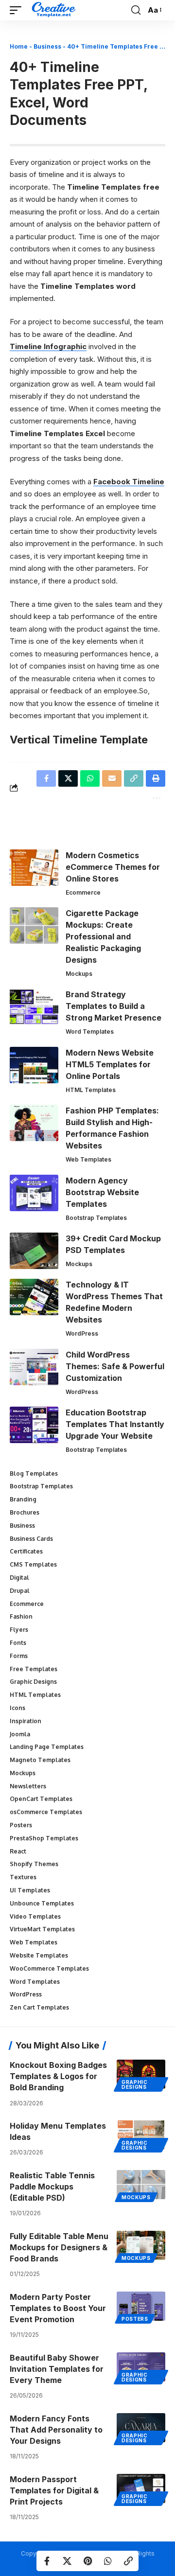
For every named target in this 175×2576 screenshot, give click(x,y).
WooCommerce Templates (49, 1968)
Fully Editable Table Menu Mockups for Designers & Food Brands (59, 2247)
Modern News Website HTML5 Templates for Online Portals (110, 1064)
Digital (19, 1578)
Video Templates (35, 1916)
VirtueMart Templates (42, 1929)
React (18, 1851)
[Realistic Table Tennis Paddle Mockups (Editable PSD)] (141, 2185)
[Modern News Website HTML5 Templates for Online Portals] (34, 1065)
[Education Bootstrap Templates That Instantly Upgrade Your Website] (34, 1425)
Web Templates (88, 1159)
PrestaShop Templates (44, 1838)
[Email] (112, 778)
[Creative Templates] (55, 10)
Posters (21, 1825)
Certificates (26, 1551)
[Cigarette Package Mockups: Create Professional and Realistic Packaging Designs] (34, 926)
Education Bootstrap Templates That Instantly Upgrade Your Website (115, 1424)
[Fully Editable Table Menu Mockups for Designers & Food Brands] (141, 2245)
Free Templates (34, 1669)
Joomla (20, 1734)
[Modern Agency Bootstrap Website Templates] (34, 1193)
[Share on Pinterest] (87, 2561)
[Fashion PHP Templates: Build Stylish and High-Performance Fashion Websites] (34, 1123)
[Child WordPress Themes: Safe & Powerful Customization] (34, 1367)
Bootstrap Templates (96, 1218)
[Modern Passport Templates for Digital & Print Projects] (141, 2488)
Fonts (18, 1643)
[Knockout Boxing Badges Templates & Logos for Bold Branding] (141, 2074)
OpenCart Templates (41, 1799)
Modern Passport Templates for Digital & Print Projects (54, 2490)
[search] (136, 10)
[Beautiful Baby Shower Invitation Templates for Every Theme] (141, 2367)
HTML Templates (91, 1090)
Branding (23, 1499)
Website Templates (39, 1955)
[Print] (156, 778)
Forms (19, 1656)
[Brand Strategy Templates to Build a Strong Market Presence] (34, 1007)
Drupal (20, 1591)
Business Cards (31, 1539)
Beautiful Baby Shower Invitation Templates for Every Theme (57, 2369)
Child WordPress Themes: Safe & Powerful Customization (115, 1366)
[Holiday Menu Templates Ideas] (141, 2135)
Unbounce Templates (42, 1903)
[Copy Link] (128, 2561)
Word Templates (90, 1032)
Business (47, 46)
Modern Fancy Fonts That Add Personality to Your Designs (56, 2430)
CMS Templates (33, 1564)
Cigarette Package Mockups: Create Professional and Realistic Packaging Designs (103, 936)
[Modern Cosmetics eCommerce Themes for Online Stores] (34, 868)
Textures (23, 1877)
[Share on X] (67, 2561)
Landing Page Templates (47, 1747)
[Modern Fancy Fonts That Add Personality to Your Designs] (141, 2428)
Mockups (79, 974)
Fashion (21, 1616)
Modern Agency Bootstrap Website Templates (102, 1192)
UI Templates (30, 1890)
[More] (156, 797)
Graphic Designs (33, 1682)
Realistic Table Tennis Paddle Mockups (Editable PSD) (52, 2187)
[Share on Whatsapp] (108, 2561)
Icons (17, 1708)
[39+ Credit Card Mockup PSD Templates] (34, 1251)
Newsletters (28, 1786)
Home (19, 46)
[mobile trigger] (18, 10)
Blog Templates (34, 1473)
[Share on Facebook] (47, 2561)
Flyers (19, 1630)
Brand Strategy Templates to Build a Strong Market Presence (114, 1006)
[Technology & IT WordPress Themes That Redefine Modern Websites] (34, 1297)
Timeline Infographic (48, 346)
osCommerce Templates (46, 1812)
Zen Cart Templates (39, 2007)
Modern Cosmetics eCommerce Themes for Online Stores (113, 867)
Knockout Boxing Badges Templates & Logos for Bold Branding (58, 2076)
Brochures (25, 1512)
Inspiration (26, 1721)
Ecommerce (83, 892)
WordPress (82, 1333)
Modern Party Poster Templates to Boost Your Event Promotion (58, 2308)
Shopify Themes (34, 1864)
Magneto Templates (40, 1760)
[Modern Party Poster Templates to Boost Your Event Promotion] (141, 2306)
